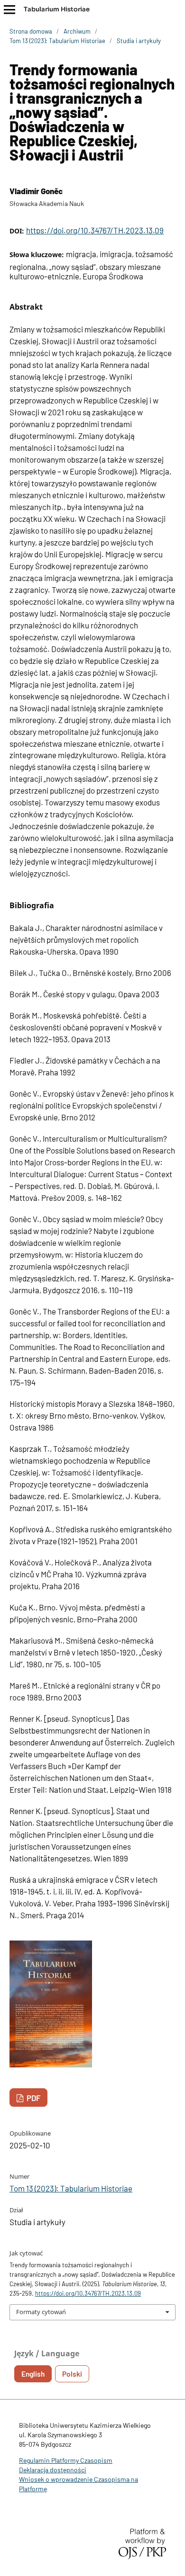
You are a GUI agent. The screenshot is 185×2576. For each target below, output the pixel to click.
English (33, 2374)
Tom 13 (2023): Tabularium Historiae (57, 41)
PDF (33, 2098)
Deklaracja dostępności (53, 2470)
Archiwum (77, 31)
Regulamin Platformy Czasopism (66, 2460)
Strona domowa (31, 31)
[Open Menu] (9, 9)
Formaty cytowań (41, 2312)
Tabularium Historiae (57, 9)
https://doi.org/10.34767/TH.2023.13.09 (95, 230)
